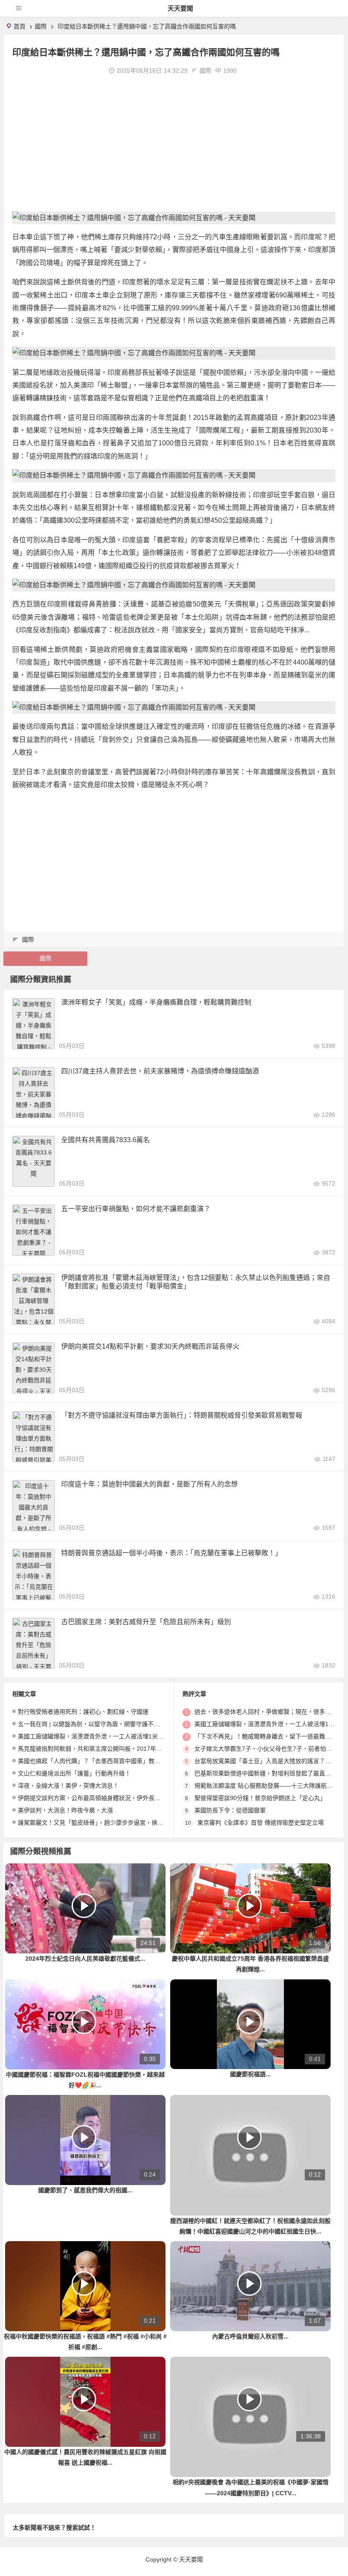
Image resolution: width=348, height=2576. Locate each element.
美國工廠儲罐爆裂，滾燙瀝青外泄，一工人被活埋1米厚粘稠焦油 (103, 1736)
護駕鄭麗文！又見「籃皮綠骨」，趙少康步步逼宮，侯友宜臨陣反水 (105, 1823)
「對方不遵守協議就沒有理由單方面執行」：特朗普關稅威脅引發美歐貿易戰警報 (182, 1415)
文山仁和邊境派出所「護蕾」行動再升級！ (74, 1773)
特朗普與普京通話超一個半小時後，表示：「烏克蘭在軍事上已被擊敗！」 (171, 1553)
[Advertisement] (174, 144)
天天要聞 (180, 8)
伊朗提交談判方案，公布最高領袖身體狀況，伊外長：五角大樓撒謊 (107, 1798)
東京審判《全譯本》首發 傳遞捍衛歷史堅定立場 (261, 1823)
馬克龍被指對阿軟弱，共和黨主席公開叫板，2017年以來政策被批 (105, 1749)
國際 (41, 26)
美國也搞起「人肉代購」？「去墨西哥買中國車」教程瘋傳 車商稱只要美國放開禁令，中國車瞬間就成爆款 (158, 1761)
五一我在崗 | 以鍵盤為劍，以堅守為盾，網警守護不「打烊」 (98, 1724)
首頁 (20, 26)
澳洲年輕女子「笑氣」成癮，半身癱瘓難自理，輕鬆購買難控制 (156, 1002)
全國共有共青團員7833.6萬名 (105, 1140)
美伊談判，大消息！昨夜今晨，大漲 (65, 1810)
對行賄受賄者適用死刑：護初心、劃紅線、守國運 (83, 1712)
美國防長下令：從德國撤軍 (230, 1810)
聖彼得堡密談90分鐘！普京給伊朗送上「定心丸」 (260, 1798)
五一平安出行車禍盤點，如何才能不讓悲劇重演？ (136, 1209)
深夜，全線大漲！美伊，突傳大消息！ (68, 1786)
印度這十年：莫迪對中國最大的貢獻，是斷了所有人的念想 (149, 1484)
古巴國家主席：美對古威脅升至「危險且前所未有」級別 (146, 1622)
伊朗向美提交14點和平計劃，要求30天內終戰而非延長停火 (150, 1346)
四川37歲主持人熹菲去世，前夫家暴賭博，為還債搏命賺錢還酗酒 (160, 1071)
